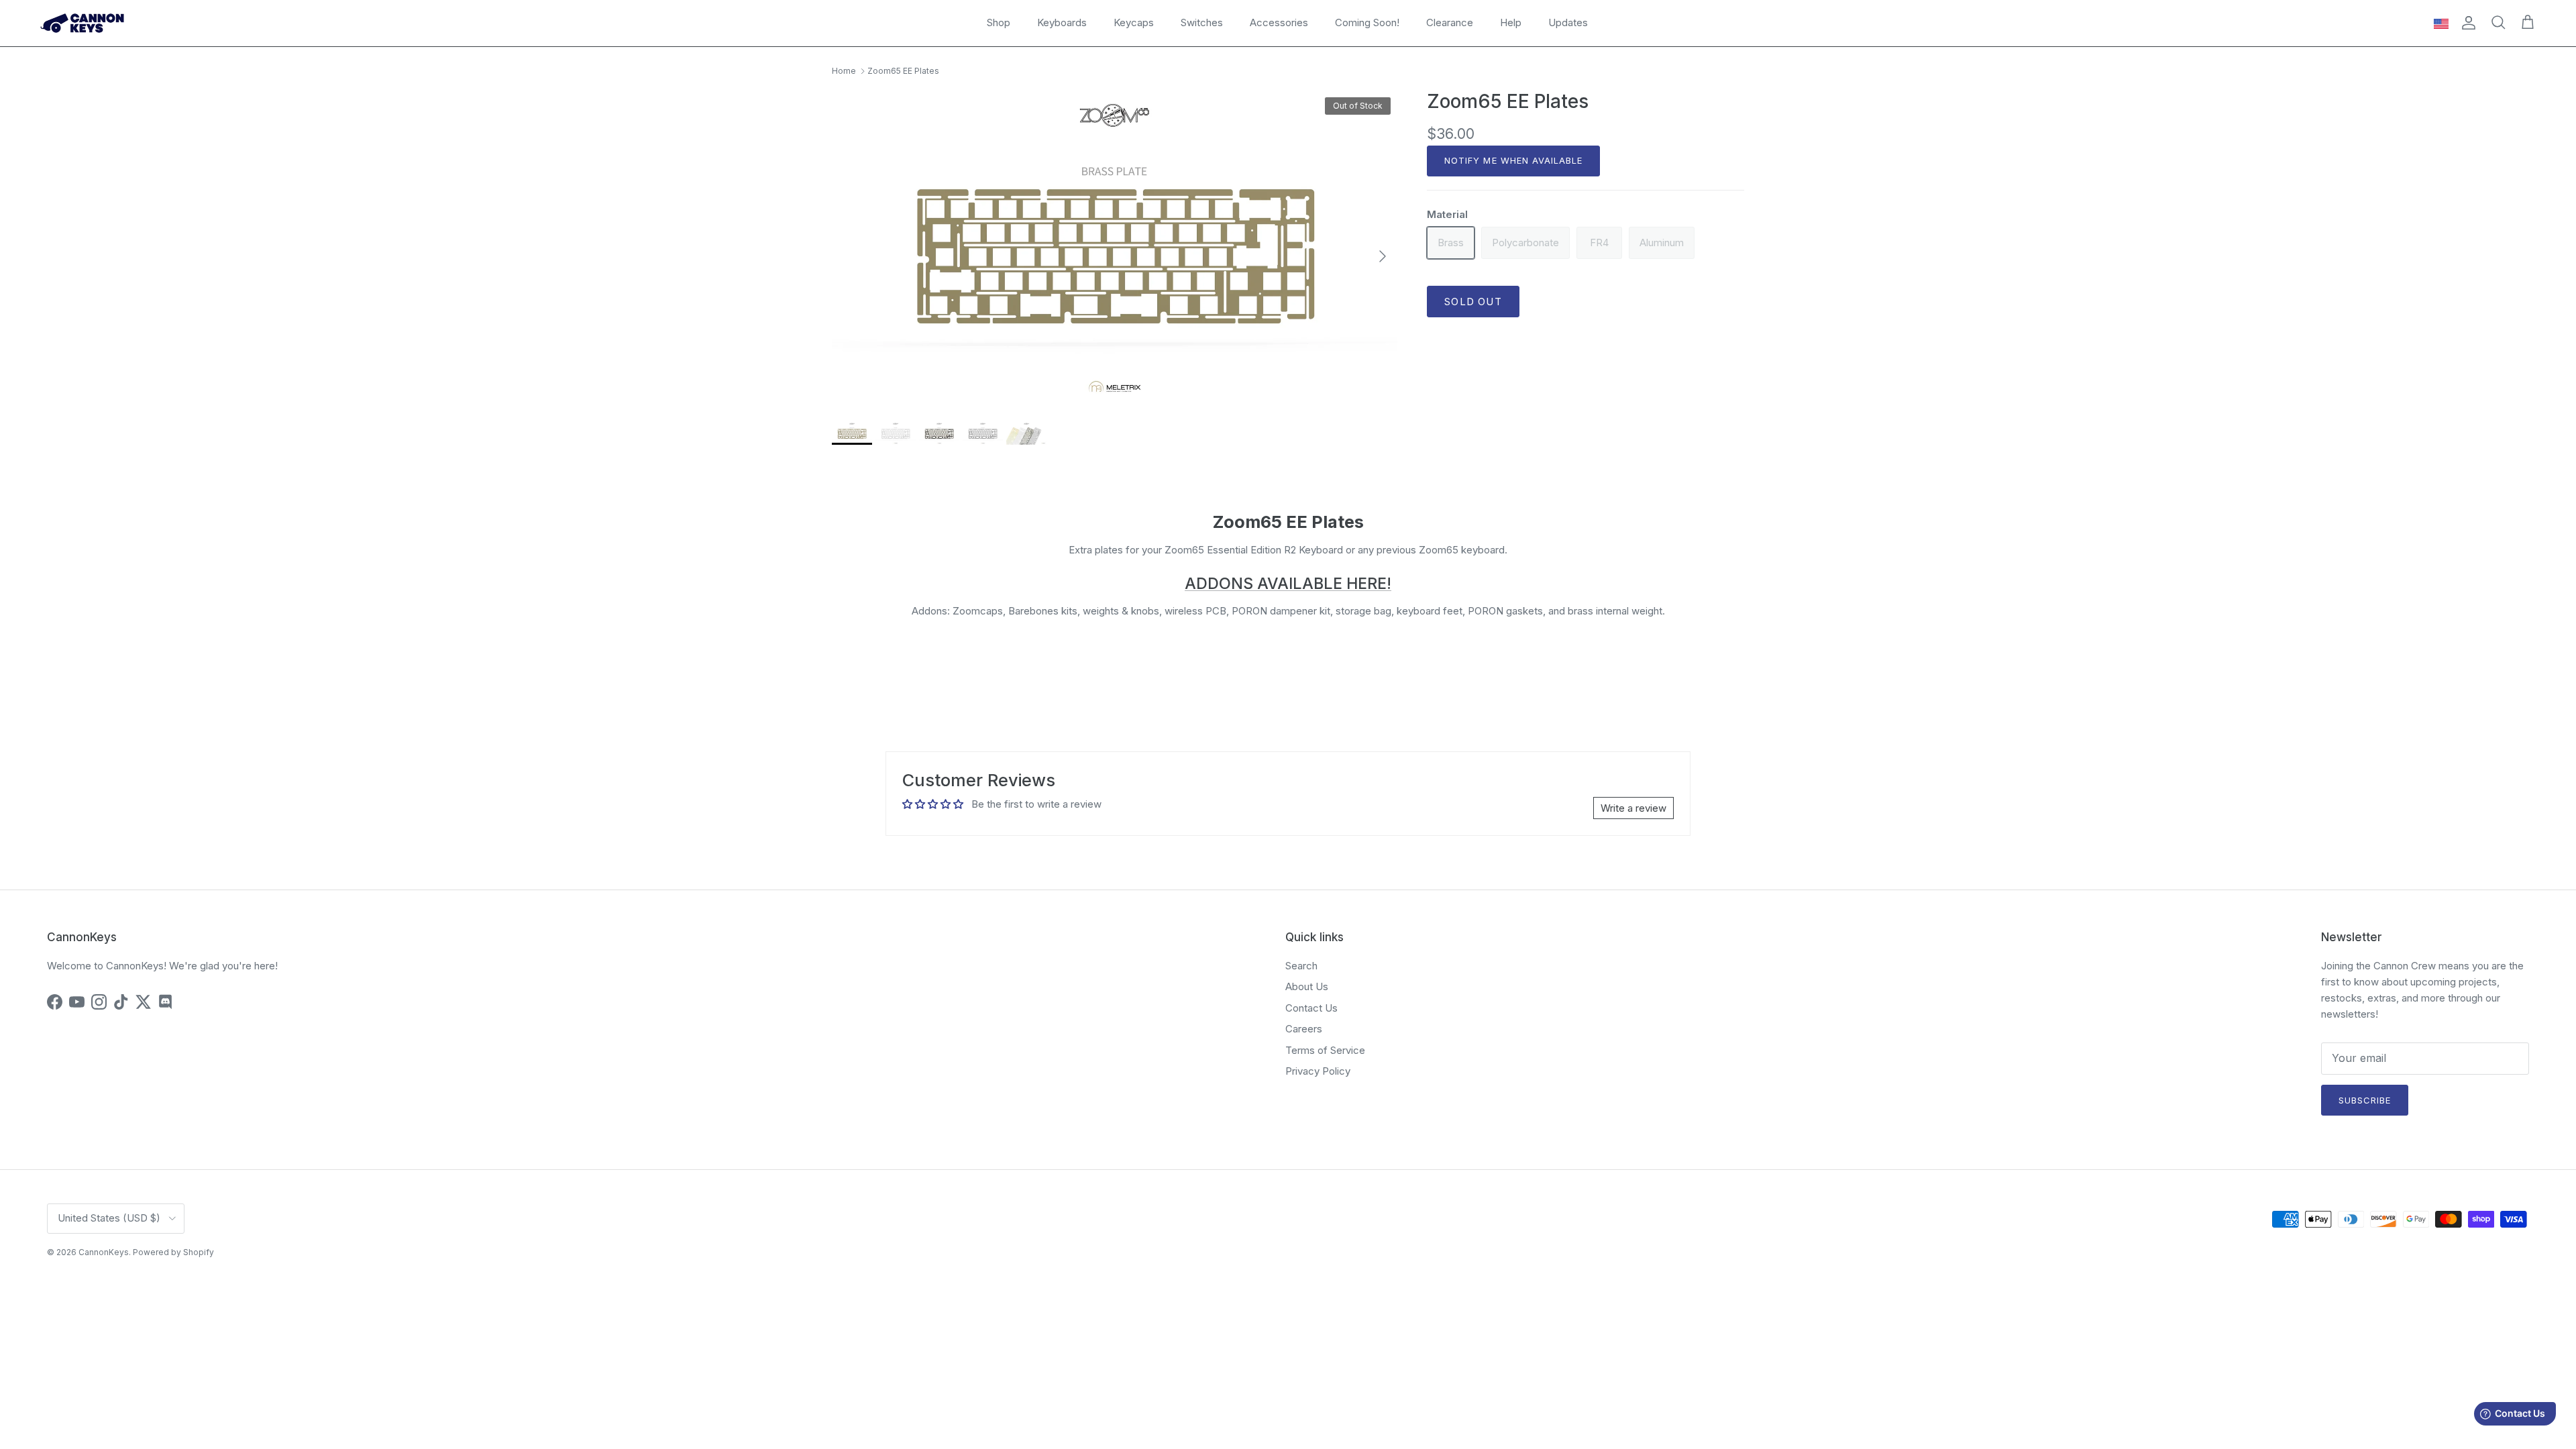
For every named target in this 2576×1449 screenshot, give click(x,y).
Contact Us (1311, 1008)
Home (844, 71)
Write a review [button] (1633, 808)
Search (1301, 966)
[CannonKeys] (82, 23)
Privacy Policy (1318, 1071)
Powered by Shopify (173, 1252)
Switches (1202, 22)
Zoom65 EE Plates (903, 71)
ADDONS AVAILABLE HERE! (1288, 583)
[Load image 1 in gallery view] (1115, 250)
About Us (1307, 986)
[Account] (2466, 23)
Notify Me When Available (1513, 160)
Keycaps (1134, 22)
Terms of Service (1325, 1050)
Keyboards (1062, 22)
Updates (1568, 22)
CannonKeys (104, 1252)
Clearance (1450, 22)
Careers (1304, 1029)
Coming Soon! (1367, 22)
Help (1511, 22)
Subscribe (2365, 1100)
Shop (999, 22)
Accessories (1279, 22)
